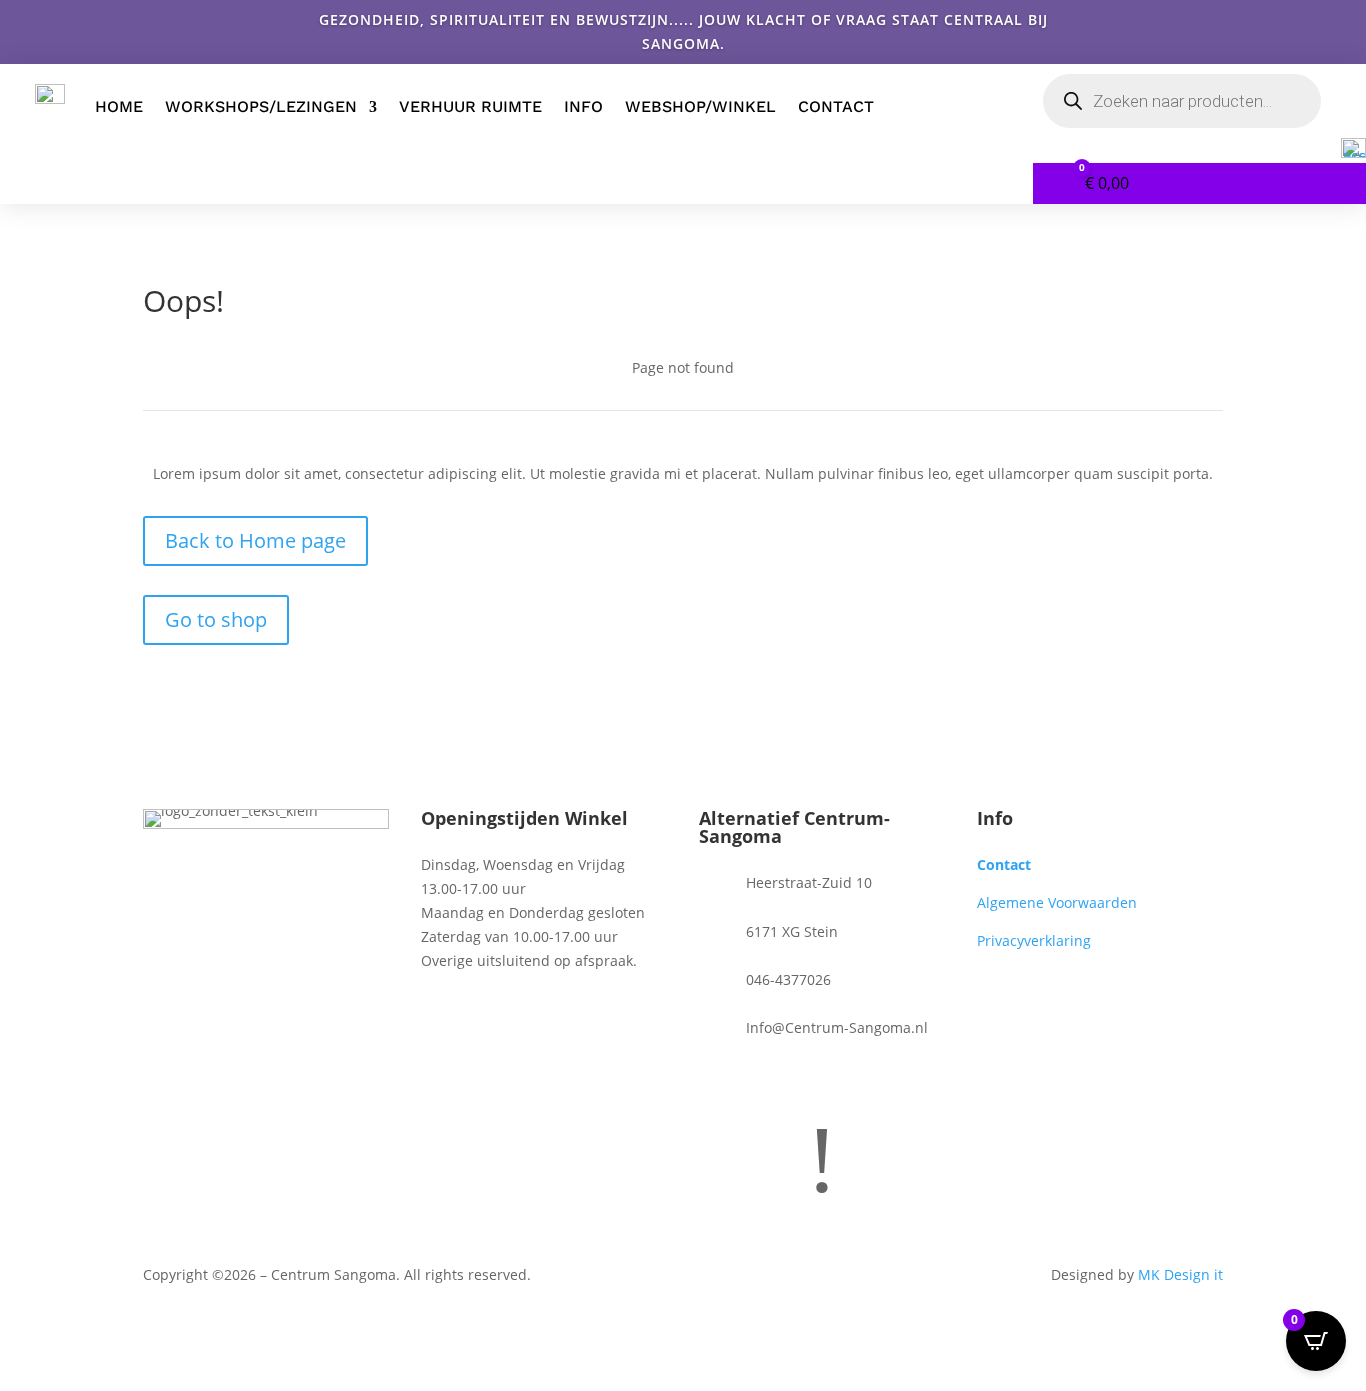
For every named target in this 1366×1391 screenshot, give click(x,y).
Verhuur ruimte (470, 106)
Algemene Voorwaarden (1057, 902)
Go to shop (216, 619)
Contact (836, 106)
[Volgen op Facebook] (715, 1080)
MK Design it (1180, 1274)
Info (583, 106)
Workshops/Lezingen (261, 106)
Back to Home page (255, 540)
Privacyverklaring (1034, 940)
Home (119, 106)
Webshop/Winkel (700, 106)
